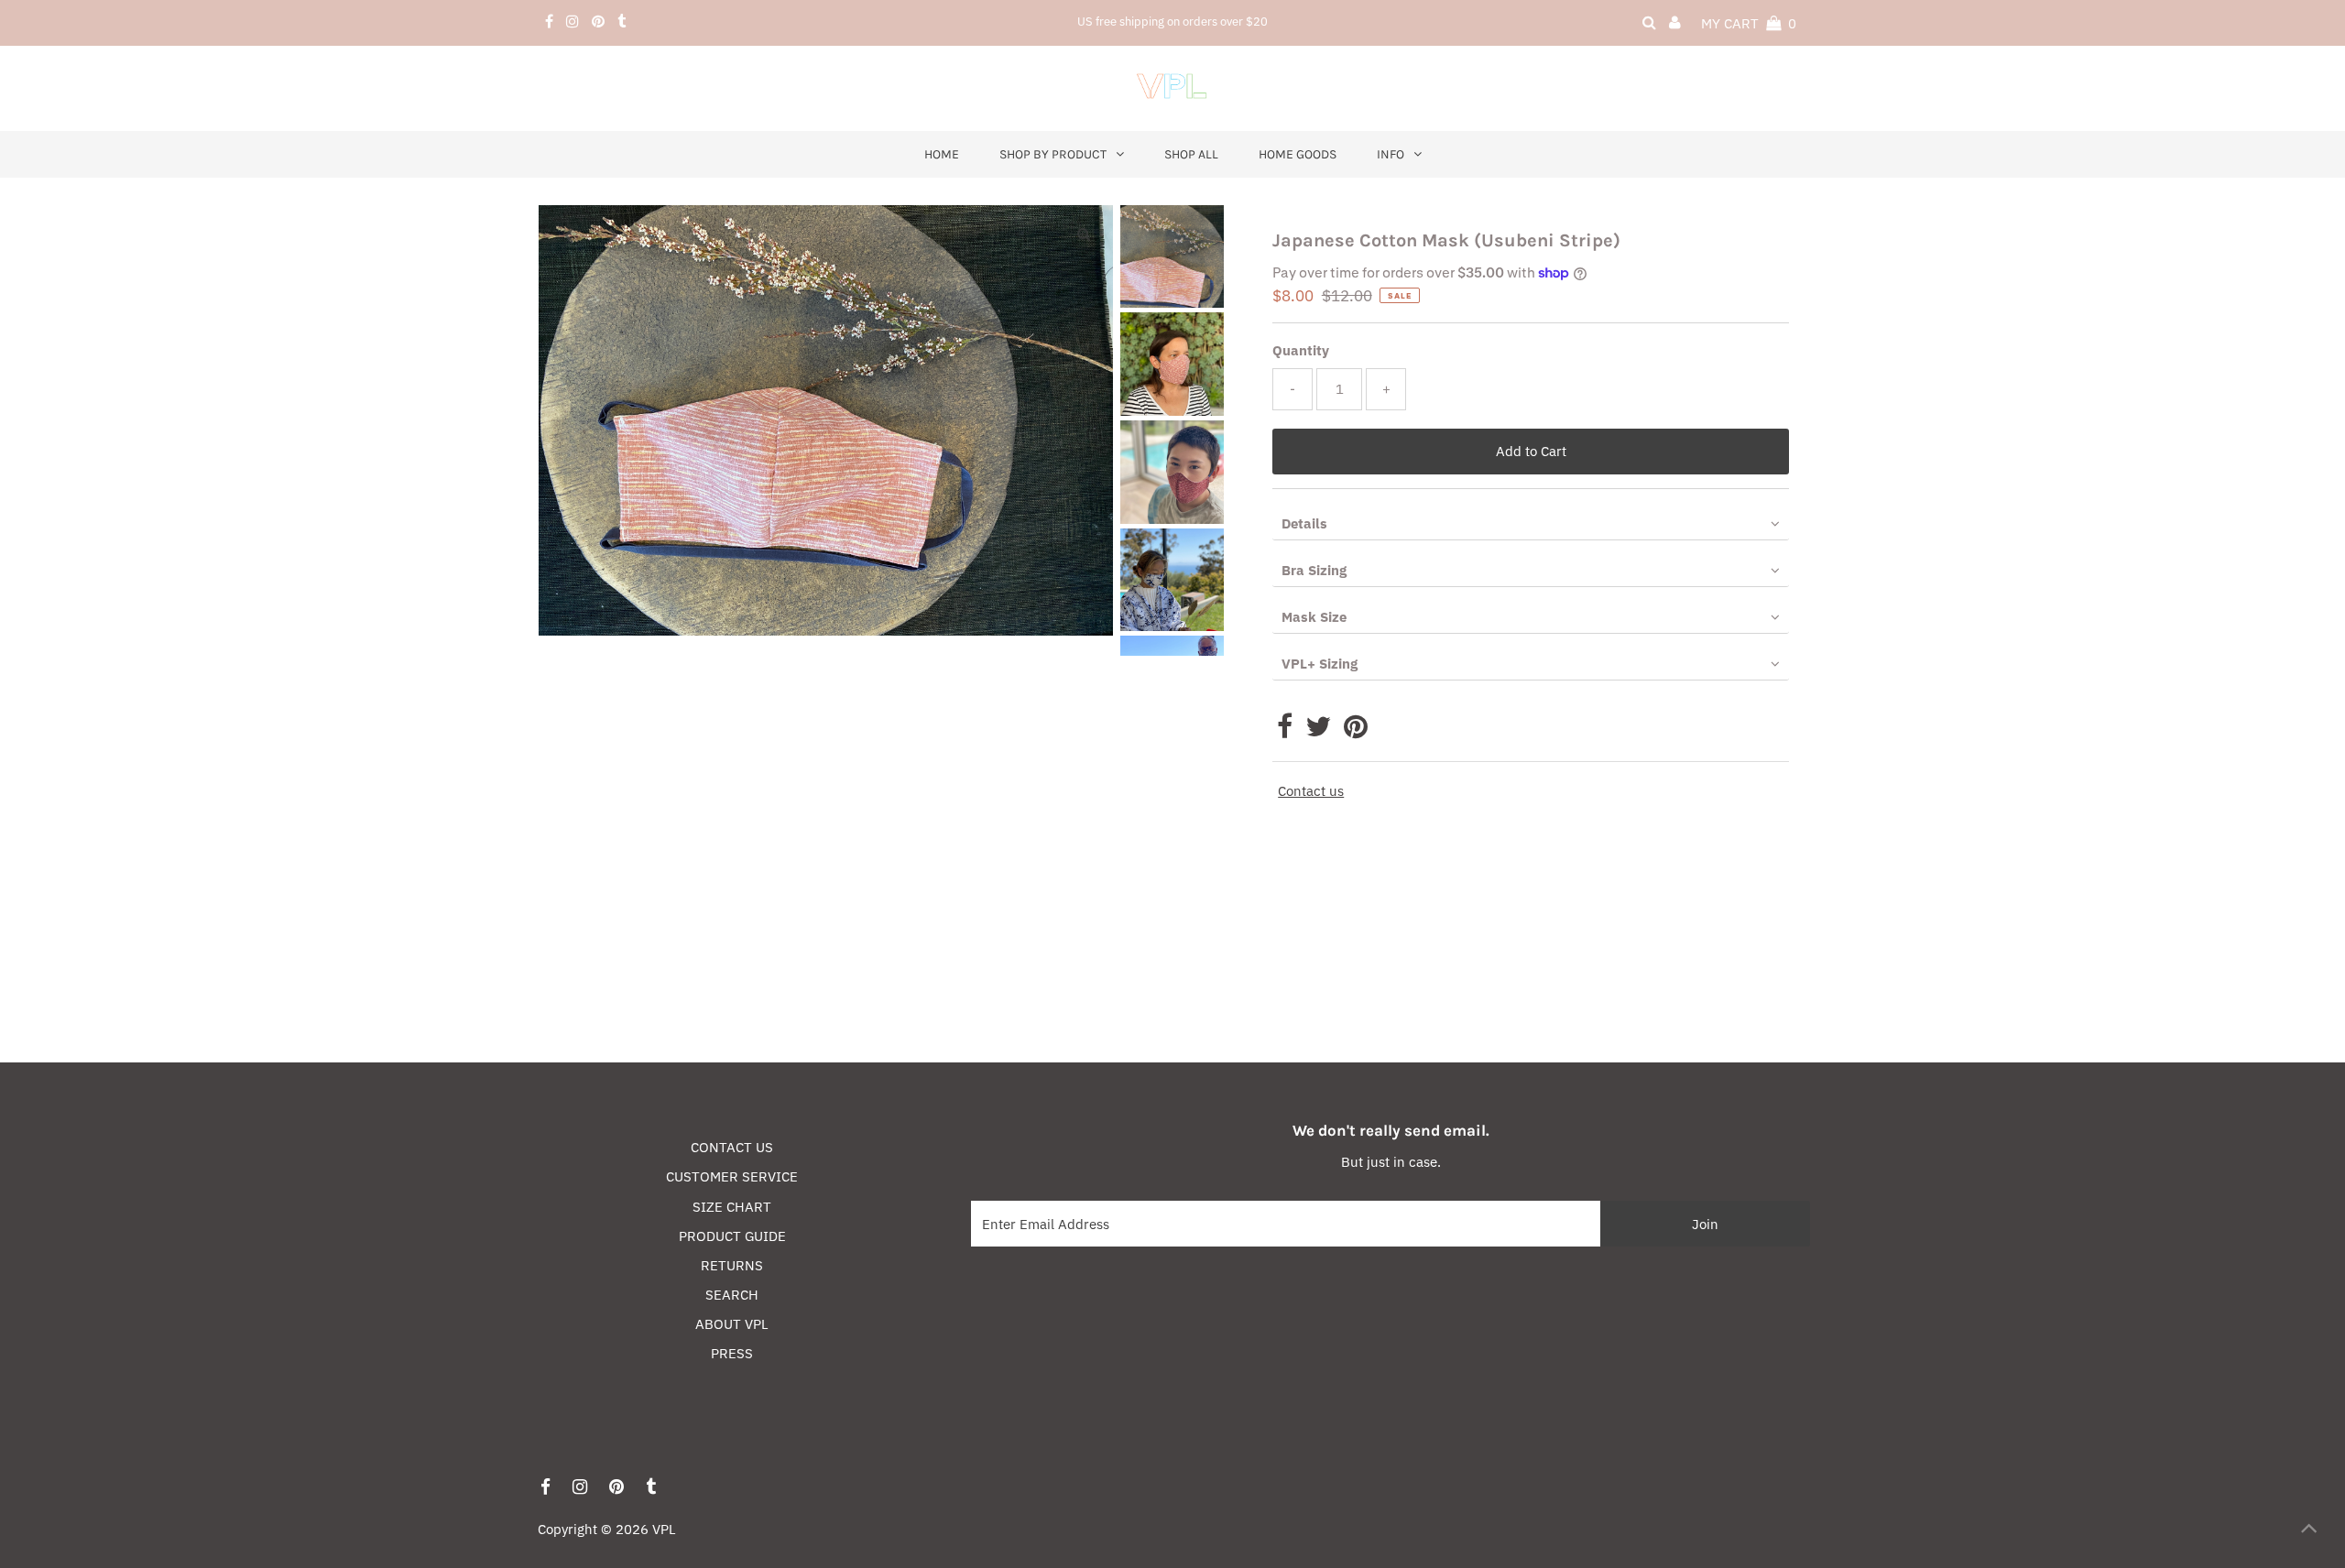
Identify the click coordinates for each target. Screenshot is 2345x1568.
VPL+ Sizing (1320, 664)
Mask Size (1314, 617)
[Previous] (568, 234)
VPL (664, 1529)
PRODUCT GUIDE (732, 1236)
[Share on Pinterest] (1356, 731)
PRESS (732, 1353)
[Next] (613, 234)
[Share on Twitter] (1318, 731)
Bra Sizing (1314, 570)
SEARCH (732, 1295)
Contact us (1311, 791)
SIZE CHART (732, 1207)
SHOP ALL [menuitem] (1191, 154)
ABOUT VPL (732, 1324)
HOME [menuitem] (942, 154)
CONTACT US (732, 1147)
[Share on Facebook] (1285, 731)
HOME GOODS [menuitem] (1298, 154)
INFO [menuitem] (1391, 154)
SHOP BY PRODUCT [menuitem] (1053, 154)
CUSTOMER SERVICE (732, 1176)
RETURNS (732, 1265)
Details (1304, 523)
